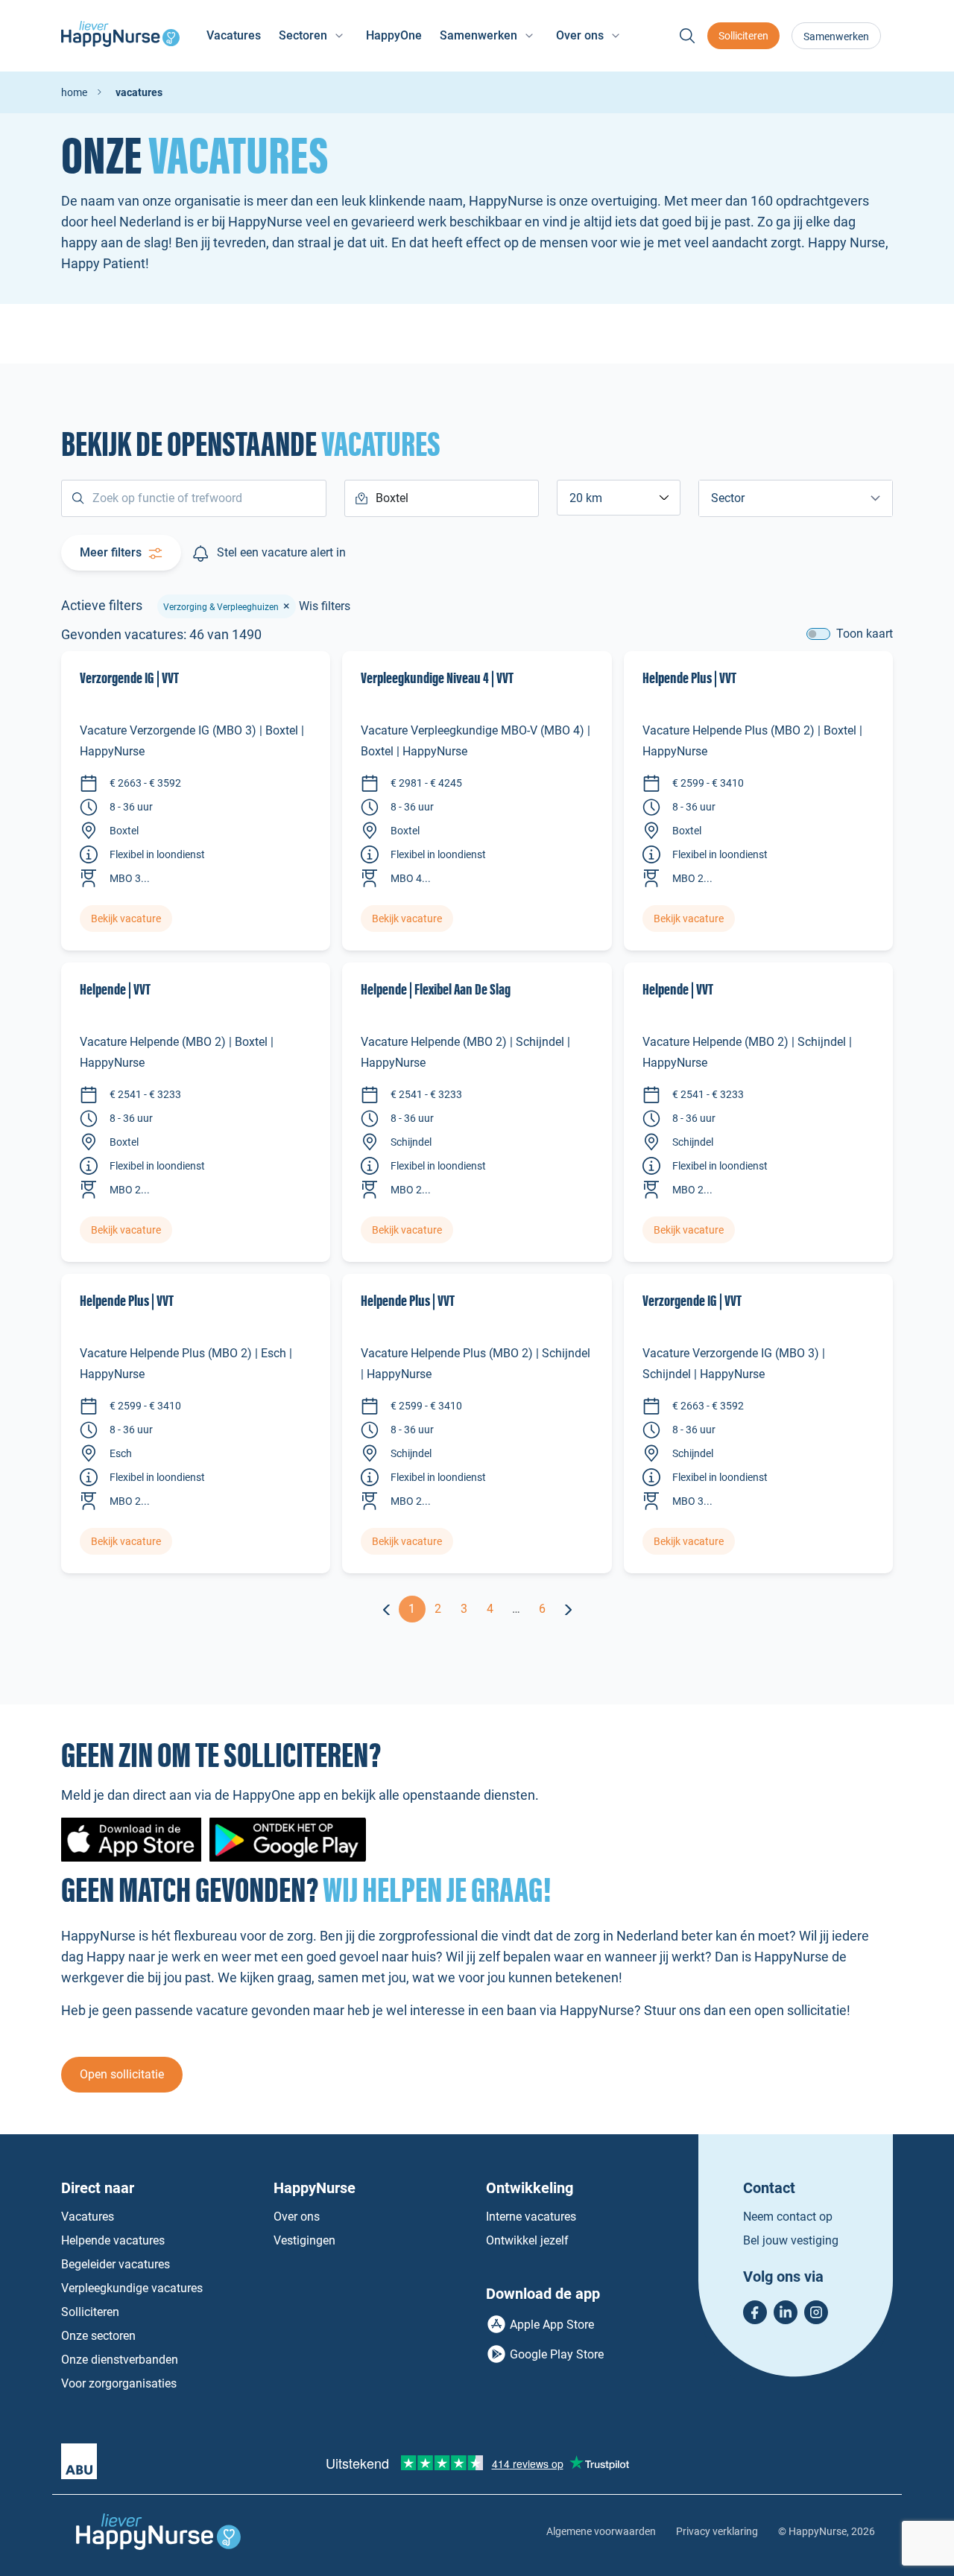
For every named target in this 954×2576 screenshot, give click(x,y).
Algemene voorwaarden (601, 2531)
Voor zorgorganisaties (119, 2383)
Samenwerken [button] (478, 35)
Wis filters (325, 606)
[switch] (818, 634)
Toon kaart (865, 634)
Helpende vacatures (113, 2240)
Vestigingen (304, 2240)
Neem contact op (788, 2217)
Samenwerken (836, 37)
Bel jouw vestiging (791, 2240)
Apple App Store (552, 2325)
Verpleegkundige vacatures (132, 2288)
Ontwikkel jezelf (527, 2240)
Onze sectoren (98, 2336)
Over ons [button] (580, 35)
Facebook (755, 2312)
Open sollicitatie (122, 2074)
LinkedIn (786, 2312)
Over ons (297, 2217)
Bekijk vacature (126, 919)
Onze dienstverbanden (120, 2360)
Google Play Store (557, 2354)
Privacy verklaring (717, 2531)
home (74, 92)
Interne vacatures (531, 2217)
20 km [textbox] (586, 498)
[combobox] (619, 498)
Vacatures (234, 35)
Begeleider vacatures (116, 2264)
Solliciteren (743, 36)
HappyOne (394, 35)
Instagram (816, 2312)
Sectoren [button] (303, 35)
